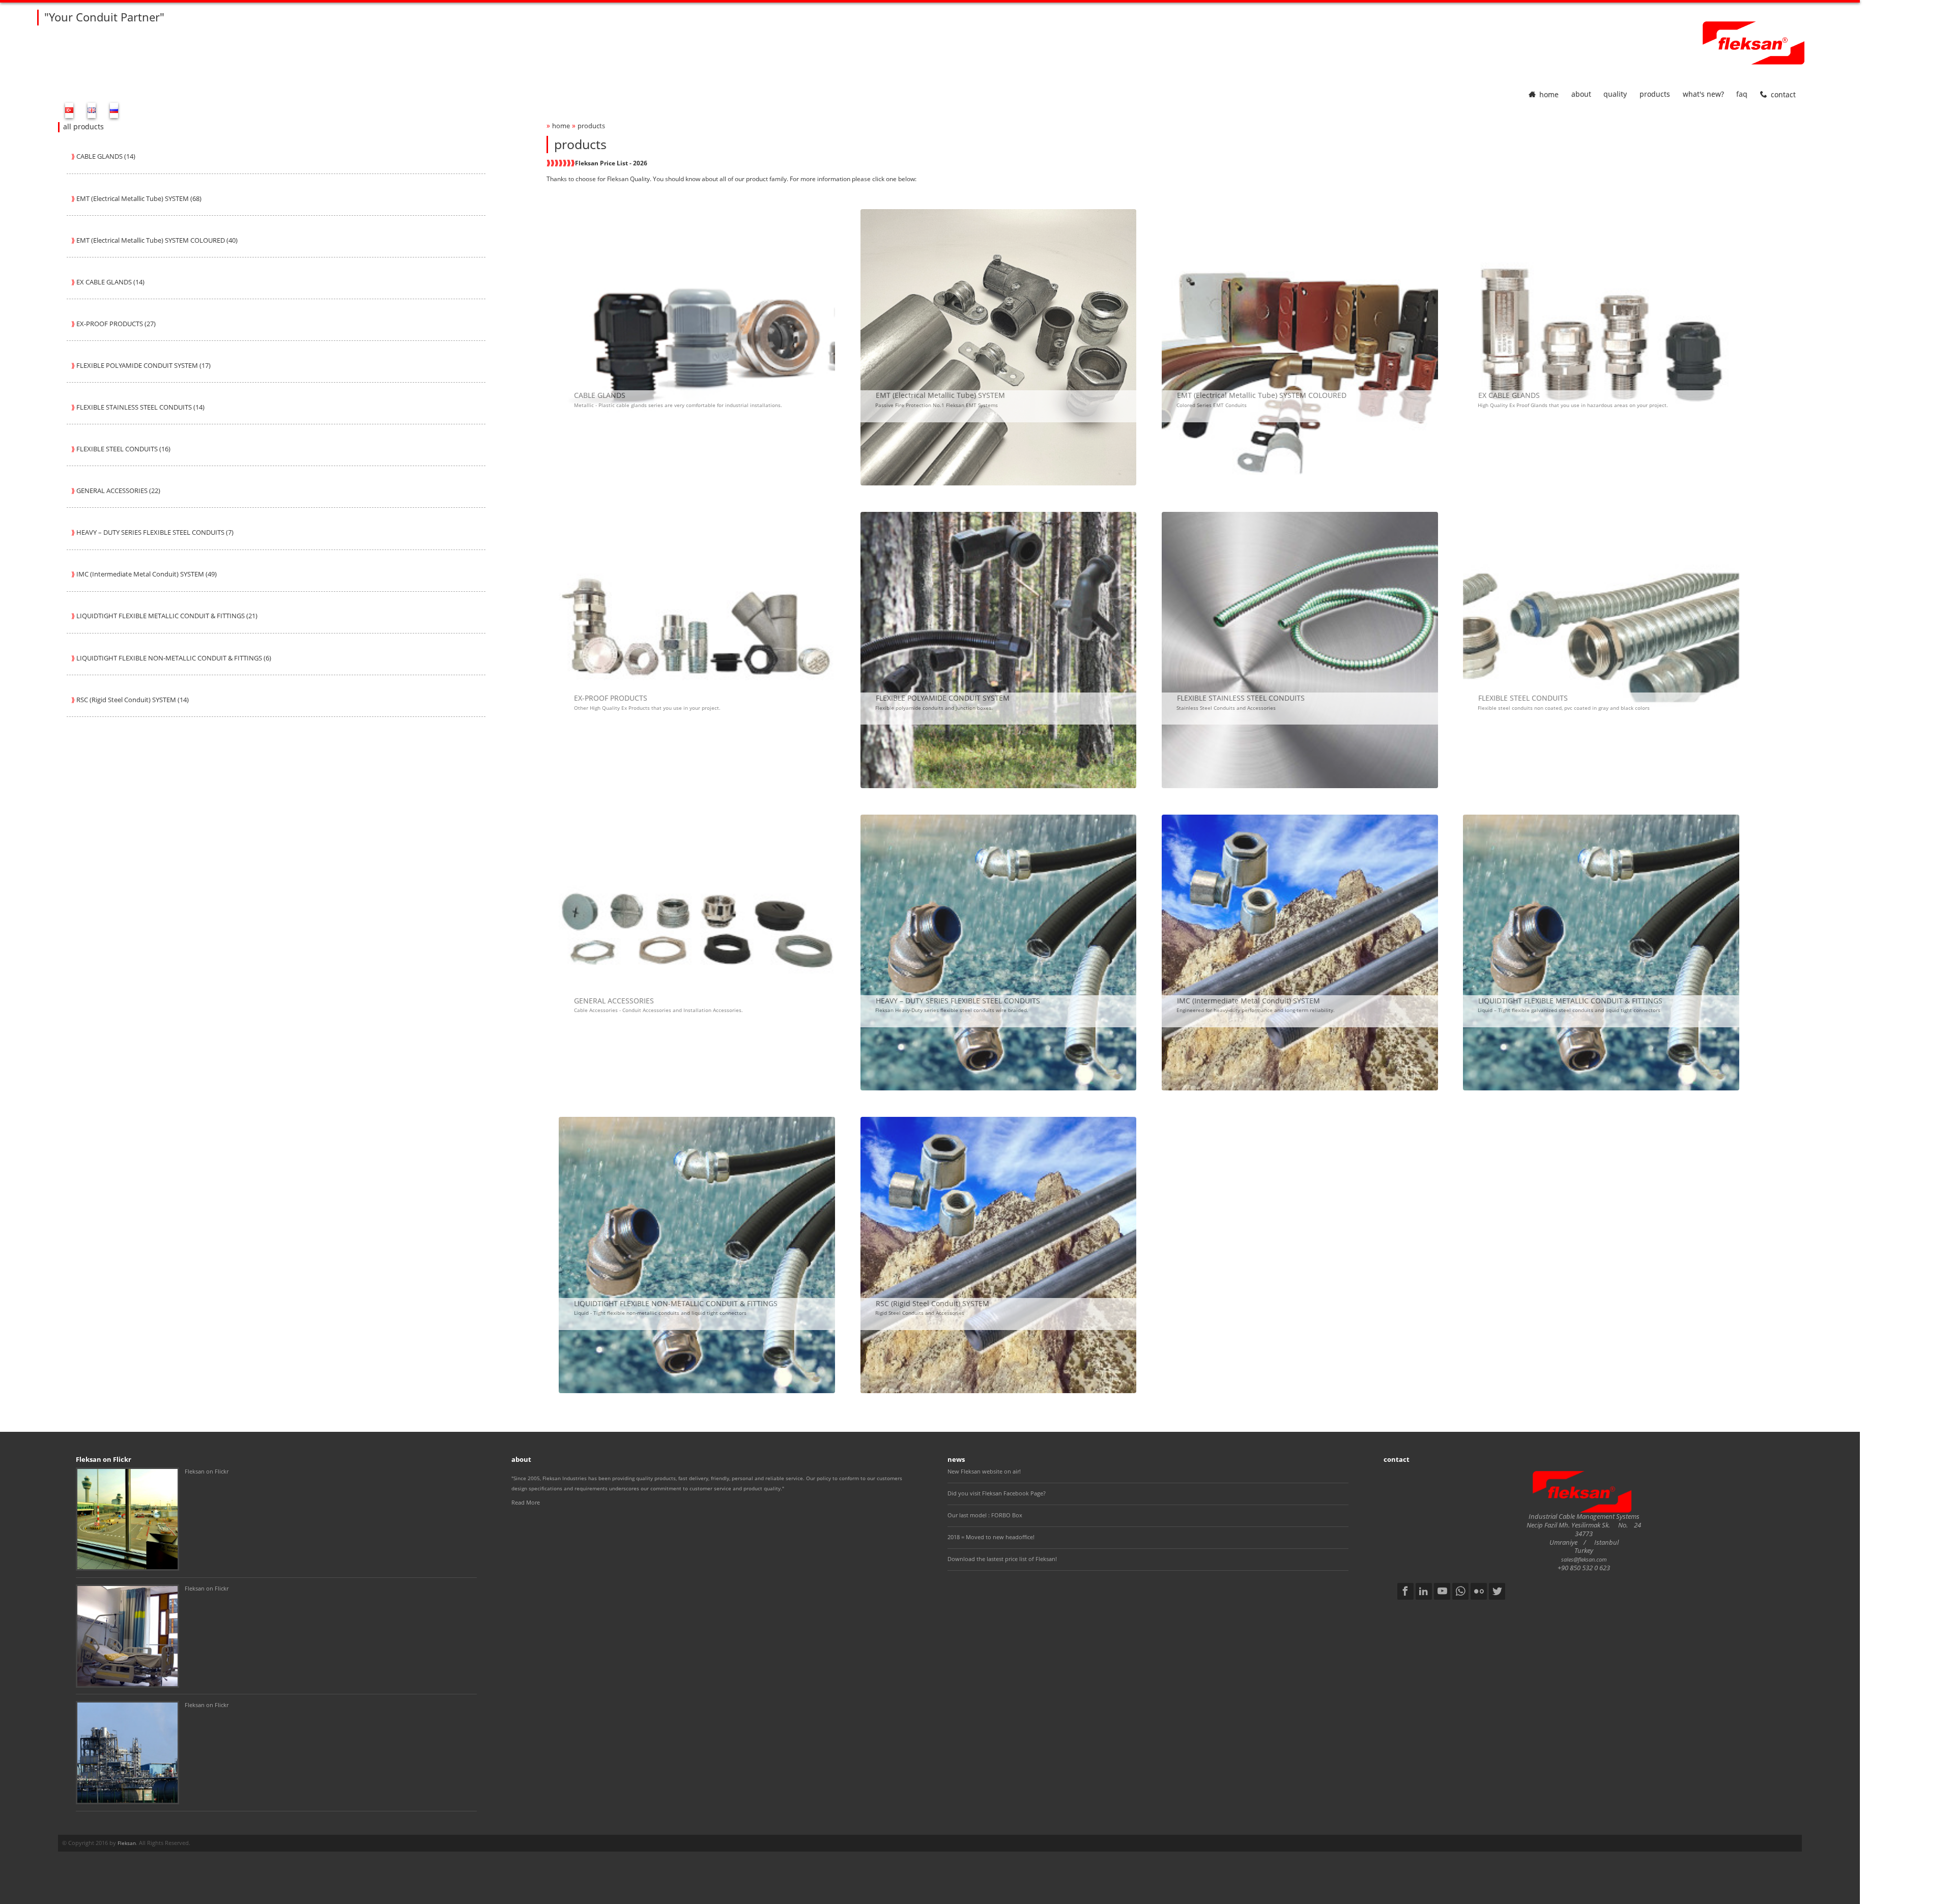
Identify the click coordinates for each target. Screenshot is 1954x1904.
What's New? (1703, 94)
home (1549, 94)
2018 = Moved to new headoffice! (991, 1537)
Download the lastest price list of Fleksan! (1002, 1559)
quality (1615, 94)
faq (1742, 94)
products (1655, 94)
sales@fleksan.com (1584, 1559)
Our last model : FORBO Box (985, 1515)
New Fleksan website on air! (984, 1471)
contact (1783, 94)
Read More (526, 1502)
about (1581, 94)
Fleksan (127, 1843)
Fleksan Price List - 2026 (611, 163)
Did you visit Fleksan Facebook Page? (997, 1493)
